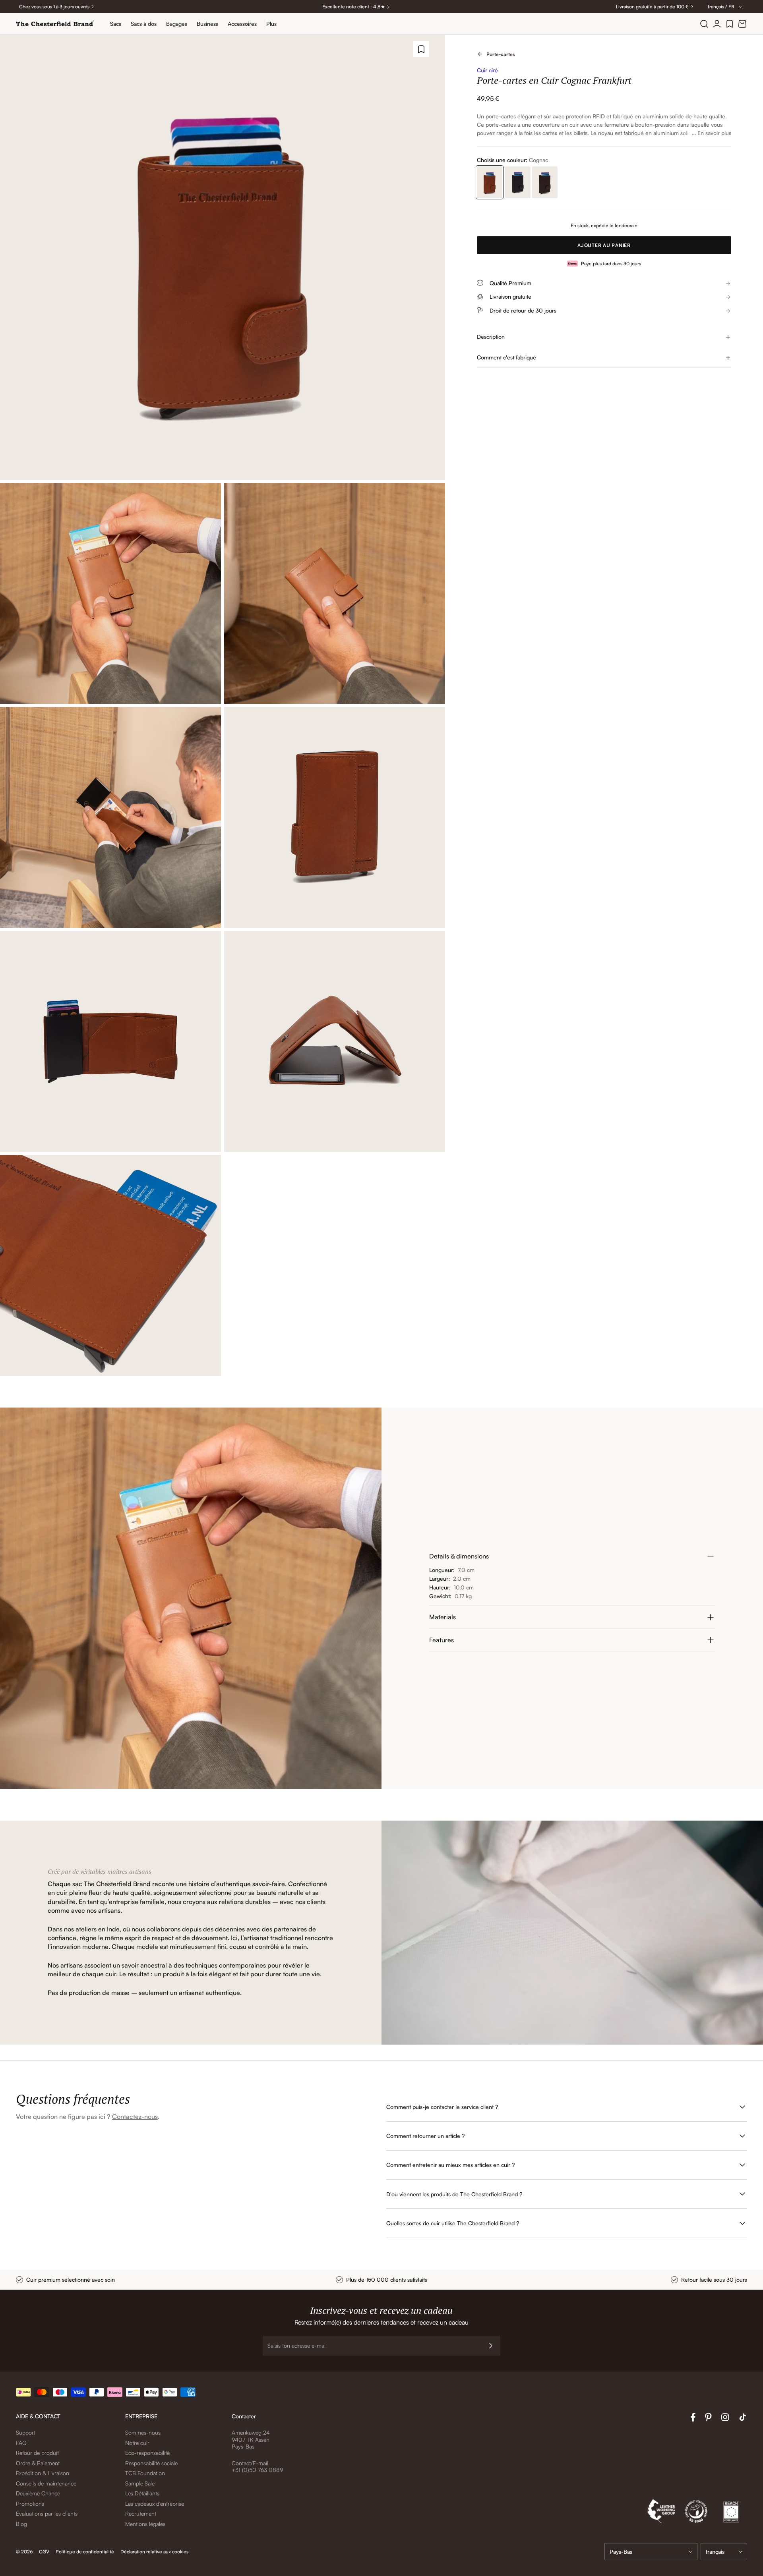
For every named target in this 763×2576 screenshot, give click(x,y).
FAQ (21, 2443)
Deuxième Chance (38, 2493)
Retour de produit (37, 2453)
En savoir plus (714, 133)
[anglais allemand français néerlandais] (724, 2552)
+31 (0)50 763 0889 (257, 2470)
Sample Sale (140, 2483)
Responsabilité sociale (151, 2463)
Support (26, 2432)
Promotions (30, 2504)
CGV (44, 2552)
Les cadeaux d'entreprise (155, 2504)
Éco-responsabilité (147, 2453)
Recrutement (141, 2513)
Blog (21, 2524)
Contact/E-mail (250, 2463)
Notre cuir (137, 2443)
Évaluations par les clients (47, 2513)
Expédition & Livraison (43, 2473)
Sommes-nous (143, 2432)
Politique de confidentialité (85, 2552)
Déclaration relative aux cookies (154, 2552)
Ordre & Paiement (38, 2463)
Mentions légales (145, 2524)
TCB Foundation (145, 2473)
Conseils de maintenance (46, 2483)
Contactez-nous (135, 2116)
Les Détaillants (142, 2493)
